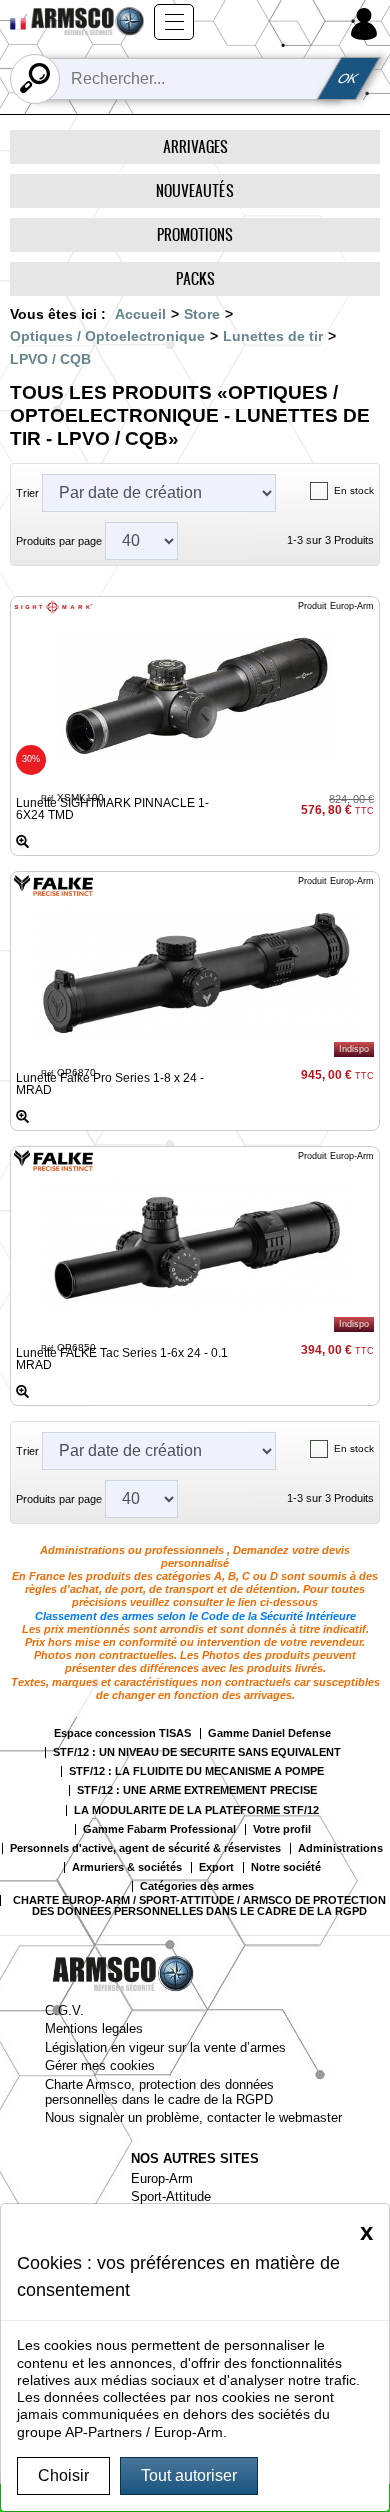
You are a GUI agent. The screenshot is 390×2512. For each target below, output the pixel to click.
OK (349, 78)
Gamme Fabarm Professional (159, 1829)
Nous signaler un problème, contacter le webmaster (193, 2117)
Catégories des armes (197, 1886)
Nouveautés (195, 190)
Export (216, 1867)
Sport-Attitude (171, 2196)
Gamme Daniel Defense (269, 1733)
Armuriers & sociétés (127, 1867)
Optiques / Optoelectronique (107, 336)
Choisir (63, 2475)
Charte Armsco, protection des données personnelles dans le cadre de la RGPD (159, 2092)
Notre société (286, 1867)
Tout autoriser (189, 2475)
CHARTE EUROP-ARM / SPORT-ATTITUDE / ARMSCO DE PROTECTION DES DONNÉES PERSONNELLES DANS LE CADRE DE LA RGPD (199, 1906)
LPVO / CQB (50, 359)
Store (202, 314)
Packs (195, 278)
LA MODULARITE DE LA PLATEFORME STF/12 (196, 1810)
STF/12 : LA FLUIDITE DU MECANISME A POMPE (196, 1771)
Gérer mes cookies (100, 2065)
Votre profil (282, 1829)
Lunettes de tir (273, 336)
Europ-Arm (162, 2178)
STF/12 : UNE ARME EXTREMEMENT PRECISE (197, 1790)
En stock (354, 490)
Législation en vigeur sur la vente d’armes (165, 2047)
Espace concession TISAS (122, 1733)
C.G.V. (64, 2010)
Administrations (340, 1848)
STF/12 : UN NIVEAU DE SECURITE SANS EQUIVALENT (197, 1752)
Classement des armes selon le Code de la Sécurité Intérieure (195, 1616)
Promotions (195, 234)
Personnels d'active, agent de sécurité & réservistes (145, 1848)
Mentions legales (94, 2028)
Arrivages (195, 146)
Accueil (140, 314)
